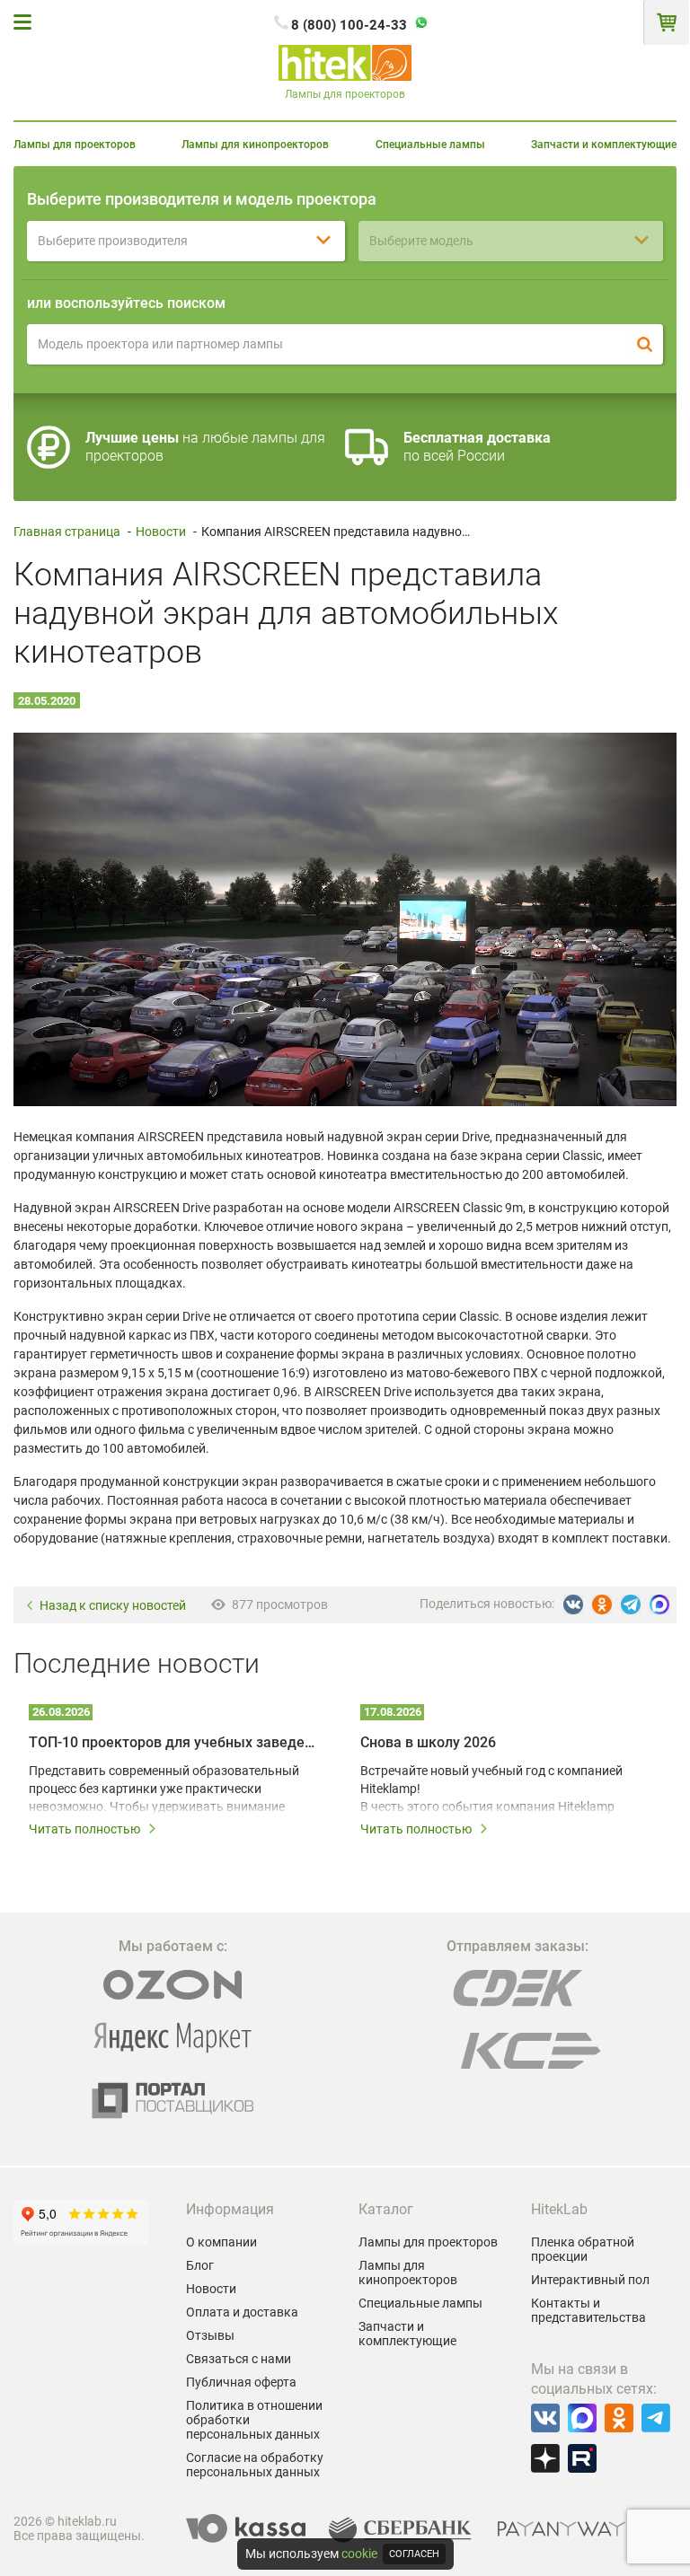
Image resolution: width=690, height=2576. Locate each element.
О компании (221, 2242)
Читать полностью (84, 1829)
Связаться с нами (239, 2359)
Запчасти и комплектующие (604, 145)
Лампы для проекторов (75, 145)
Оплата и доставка (242, 2312)
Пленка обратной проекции (583, 2249)
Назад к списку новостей (113, 1606)
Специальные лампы (430, 145)
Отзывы (210, 2335)
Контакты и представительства (588, 2310)
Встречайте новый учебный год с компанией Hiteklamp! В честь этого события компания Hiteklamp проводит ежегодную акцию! (491, 1789)
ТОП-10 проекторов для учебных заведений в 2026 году (175, 1742)
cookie (359, 2554)
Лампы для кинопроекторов (255, 145)
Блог (200, 2265)
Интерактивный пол (590, 2280)
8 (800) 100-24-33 (349, 25)
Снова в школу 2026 (428, 1742)
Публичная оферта (241, 2382)
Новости (161, 532)
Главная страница (67, 532)
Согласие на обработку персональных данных (255, 2465)
